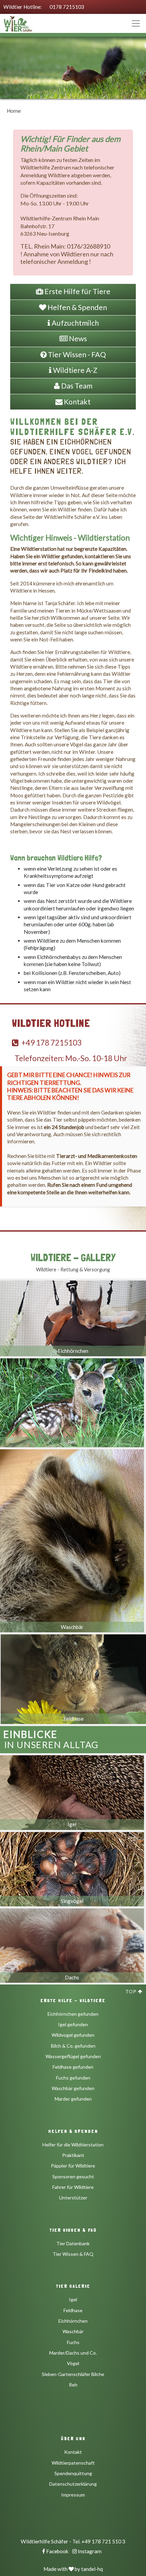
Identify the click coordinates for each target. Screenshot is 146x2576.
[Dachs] (72, 1944)
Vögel (73, 2363)
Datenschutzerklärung (73, 2484)
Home (14, 111)
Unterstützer (73, 2198)
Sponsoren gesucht (73, 2176)
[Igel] (72, 1791)
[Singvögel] (72, 1867)
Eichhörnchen (73, 2321)
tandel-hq (92, 2569)
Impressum (73, 2495)
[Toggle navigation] (136, 23)
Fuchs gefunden (73, 2078)
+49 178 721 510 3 (103, 2541)
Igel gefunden (73, 2024)
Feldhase (73, 2310)
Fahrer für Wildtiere (73, 2187)
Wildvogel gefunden (73, 2035)
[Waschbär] (72, 1539)
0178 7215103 (67, 7)
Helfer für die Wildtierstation (73, 2145)
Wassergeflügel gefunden (73, 2056)
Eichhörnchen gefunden (73, 2014)
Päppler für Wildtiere (73, 2166)
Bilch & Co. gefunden (73, 2046)
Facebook (57, 2551)
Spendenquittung (73, 2473)
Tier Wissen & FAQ (73, 2254)
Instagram (89, 2551)
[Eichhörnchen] (73, 1317)
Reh (73, 2385)
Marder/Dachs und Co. (73, 2353)
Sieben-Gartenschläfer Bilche (73, 2374)
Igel (73, 2299)
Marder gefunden (73, 2099)
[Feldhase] (73, 1677)
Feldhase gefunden (73, 2067)
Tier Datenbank (73, 2243)
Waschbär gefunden (73, 2088)
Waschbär (73, 2331)
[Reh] (72, 1401)
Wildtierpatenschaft (73, 2463)
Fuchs (73, 2342)
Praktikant (73, 2155)
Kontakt (73, 2452)
